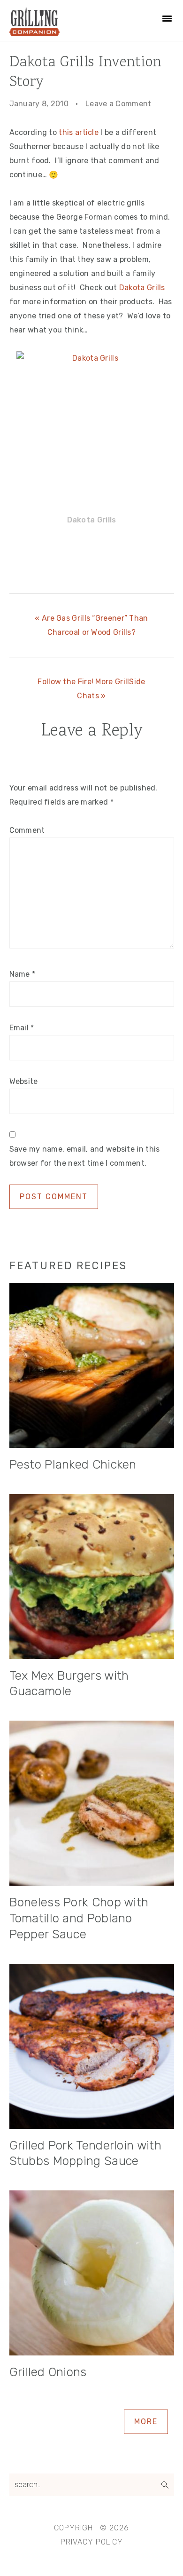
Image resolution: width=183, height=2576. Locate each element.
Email (22, 1028)
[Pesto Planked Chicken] (92, 1367)
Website (24, 1081)
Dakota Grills (142, 288)
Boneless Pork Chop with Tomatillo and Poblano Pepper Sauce (79, 1918)
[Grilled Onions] (92, 2275)
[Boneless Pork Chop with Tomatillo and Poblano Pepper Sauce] (92, 1805)
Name (23, 974)
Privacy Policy (92, 2542)
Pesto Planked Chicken (73, 1465)
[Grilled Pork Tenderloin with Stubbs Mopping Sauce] (92, 2048)
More (146, 2422)
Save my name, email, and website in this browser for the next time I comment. (85, 1156)
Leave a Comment (118, 104)
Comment (27, 830)
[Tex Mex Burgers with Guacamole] (92, 1579)
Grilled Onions (48, 2372)
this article (79, 132)
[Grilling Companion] (35, 33)
